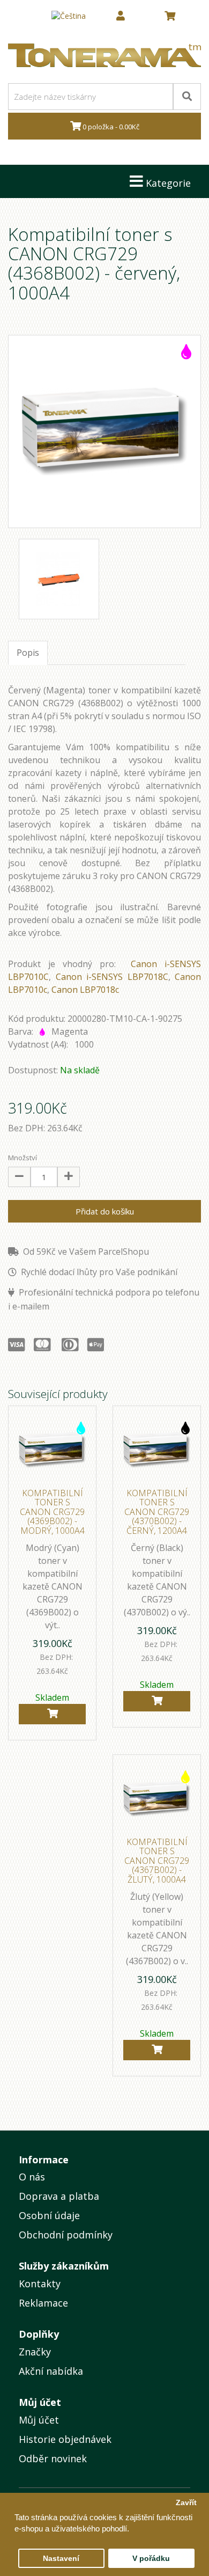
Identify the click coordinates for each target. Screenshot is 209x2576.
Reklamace (43, 2303)
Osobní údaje (49, 2215)
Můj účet (39, 2420)
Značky (35, 2352)
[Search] (187, 97)
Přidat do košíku (105, 1211)
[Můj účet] (121, 16)
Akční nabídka (51, 2371)
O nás (32, 2177)
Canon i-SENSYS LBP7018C (112, 977)
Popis (28, 653)
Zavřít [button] (186, 2503)
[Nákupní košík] (170, 16)
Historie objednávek (65, 2439)
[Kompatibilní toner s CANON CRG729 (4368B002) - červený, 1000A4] (104, 431)
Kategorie (167, 183)
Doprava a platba (59, 2196)
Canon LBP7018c (85, 990)
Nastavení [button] (61, 2559)
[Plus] (69, 1177)
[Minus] (19, 1177)
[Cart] (52, 1714)
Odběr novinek (53, 2458)
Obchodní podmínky (66, 2235)
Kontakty (40, 2284)
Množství (23, 1158)
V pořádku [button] (151, 2559)
